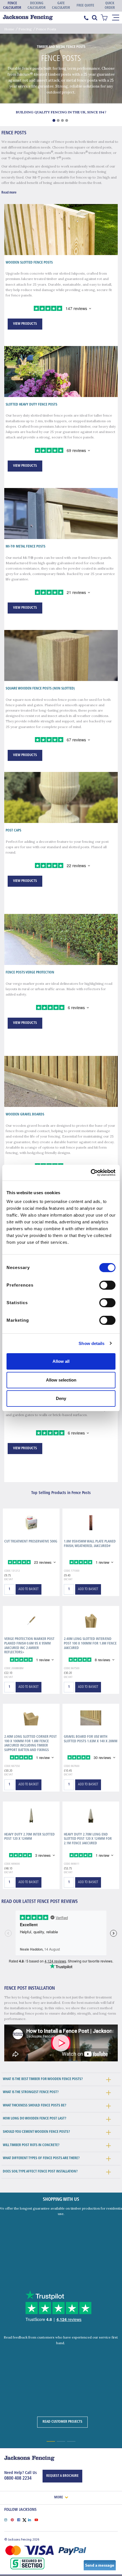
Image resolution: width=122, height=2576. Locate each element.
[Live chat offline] (100, 2565)
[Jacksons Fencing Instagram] (8, 2519)
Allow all (61, 1361)
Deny (61, 1398)
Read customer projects (62, 2422)
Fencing (25, 29)
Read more (9, 193)
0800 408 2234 (18, 2479)
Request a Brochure (62, 2476)
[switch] (107, 1285)
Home (9, 29)
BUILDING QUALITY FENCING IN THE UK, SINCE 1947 (61, 112)
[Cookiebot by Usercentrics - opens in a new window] (91, 1173)
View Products (25, 324)
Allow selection (61, 1380)
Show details (91, 1343)
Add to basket (29, 1589)
